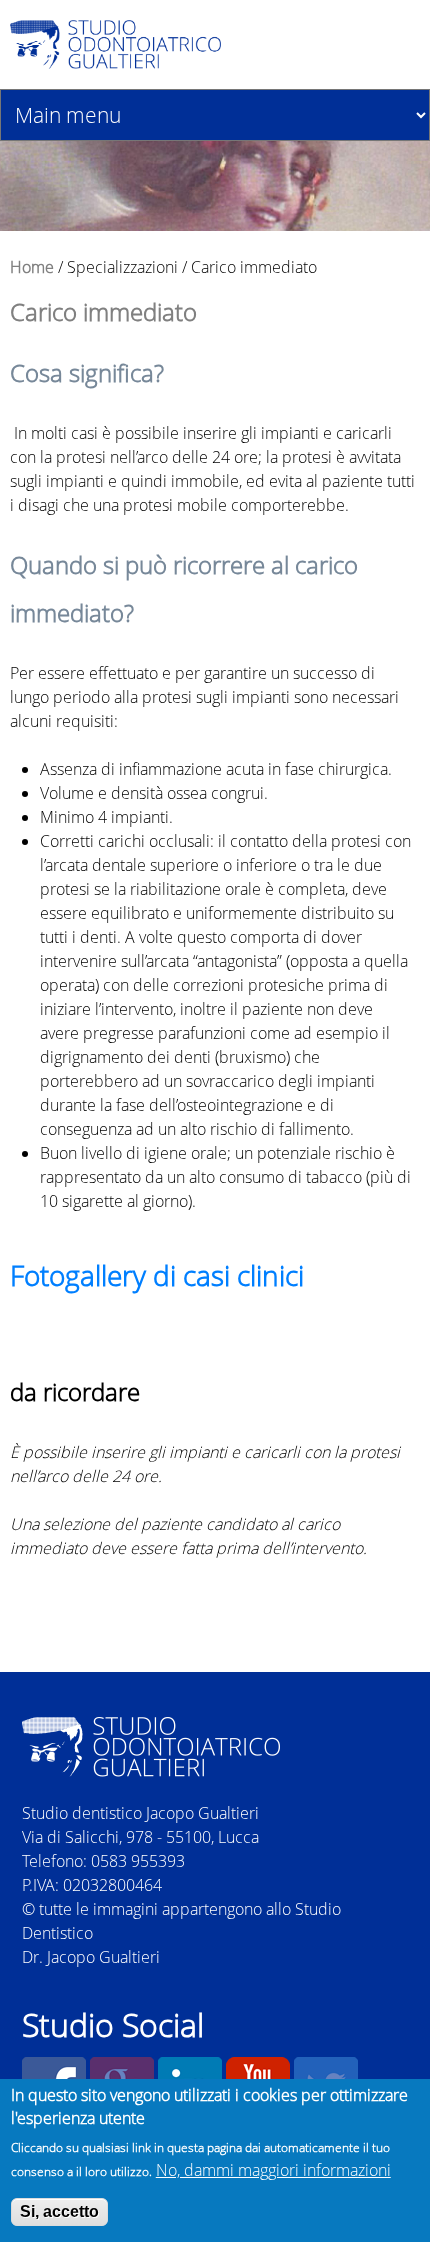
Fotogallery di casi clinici (157, 1275)
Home (32, 267)
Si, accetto (59, 2211)
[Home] (160, 44)
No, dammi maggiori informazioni (273, 2170)
